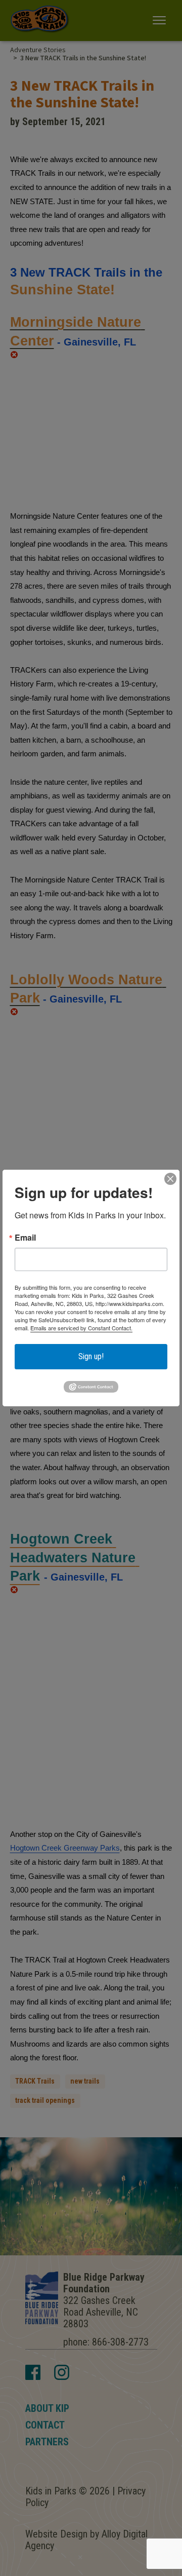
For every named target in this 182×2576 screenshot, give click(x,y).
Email (25, 1238)
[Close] (170, 1179)
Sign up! (91, 1356)
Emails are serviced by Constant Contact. (81, 1328)
